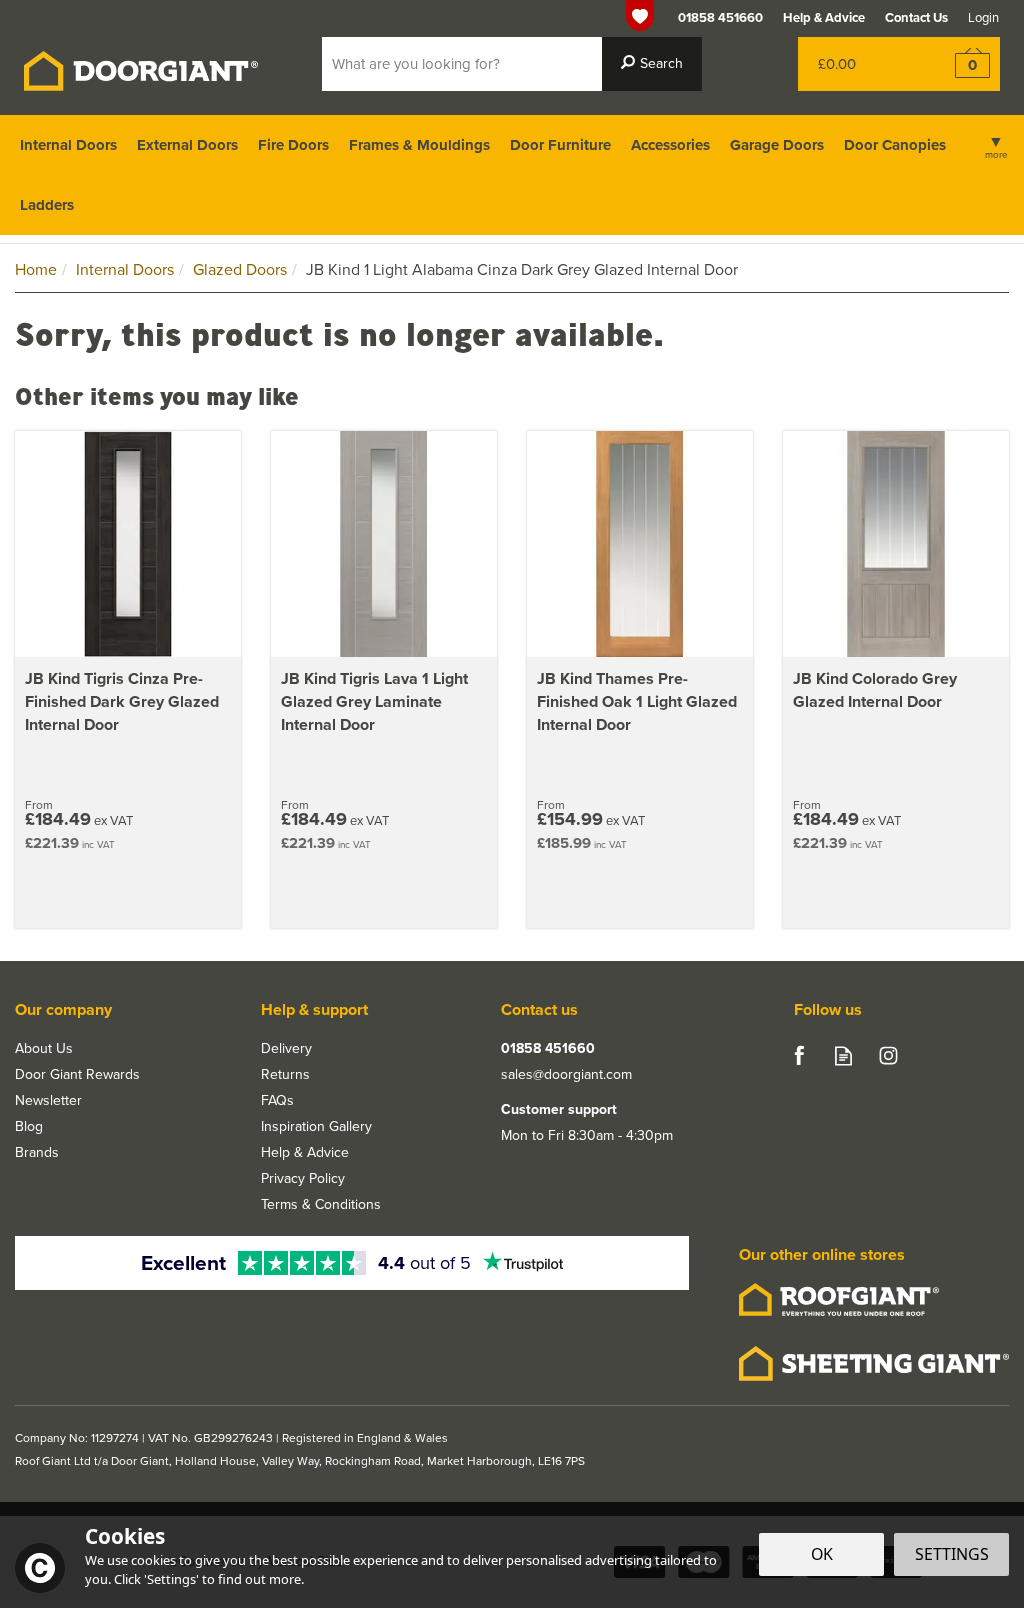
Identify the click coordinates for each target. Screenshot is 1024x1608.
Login (983, 17)
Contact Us (916, 17)
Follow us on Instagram (888, 1055)
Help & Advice (305, 1153)
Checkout (959, 64)
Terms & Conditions (321, 1205)
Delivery (286, 1049)
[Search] (652, 64)
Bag (858, 64)
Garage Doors (777, 145)
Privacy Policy (303, 1179)
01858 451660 (548, 1049)
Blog (29, 1127)
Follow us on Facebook (798, 1055)
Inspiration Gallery (316, 1127)
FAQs (277, 1101)
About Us (44, 1049)
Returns (285, 1075)
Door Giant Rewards (77, 1075)
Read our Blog (843, 1055)
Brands (37, 1153)
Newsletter (48, 1101)
